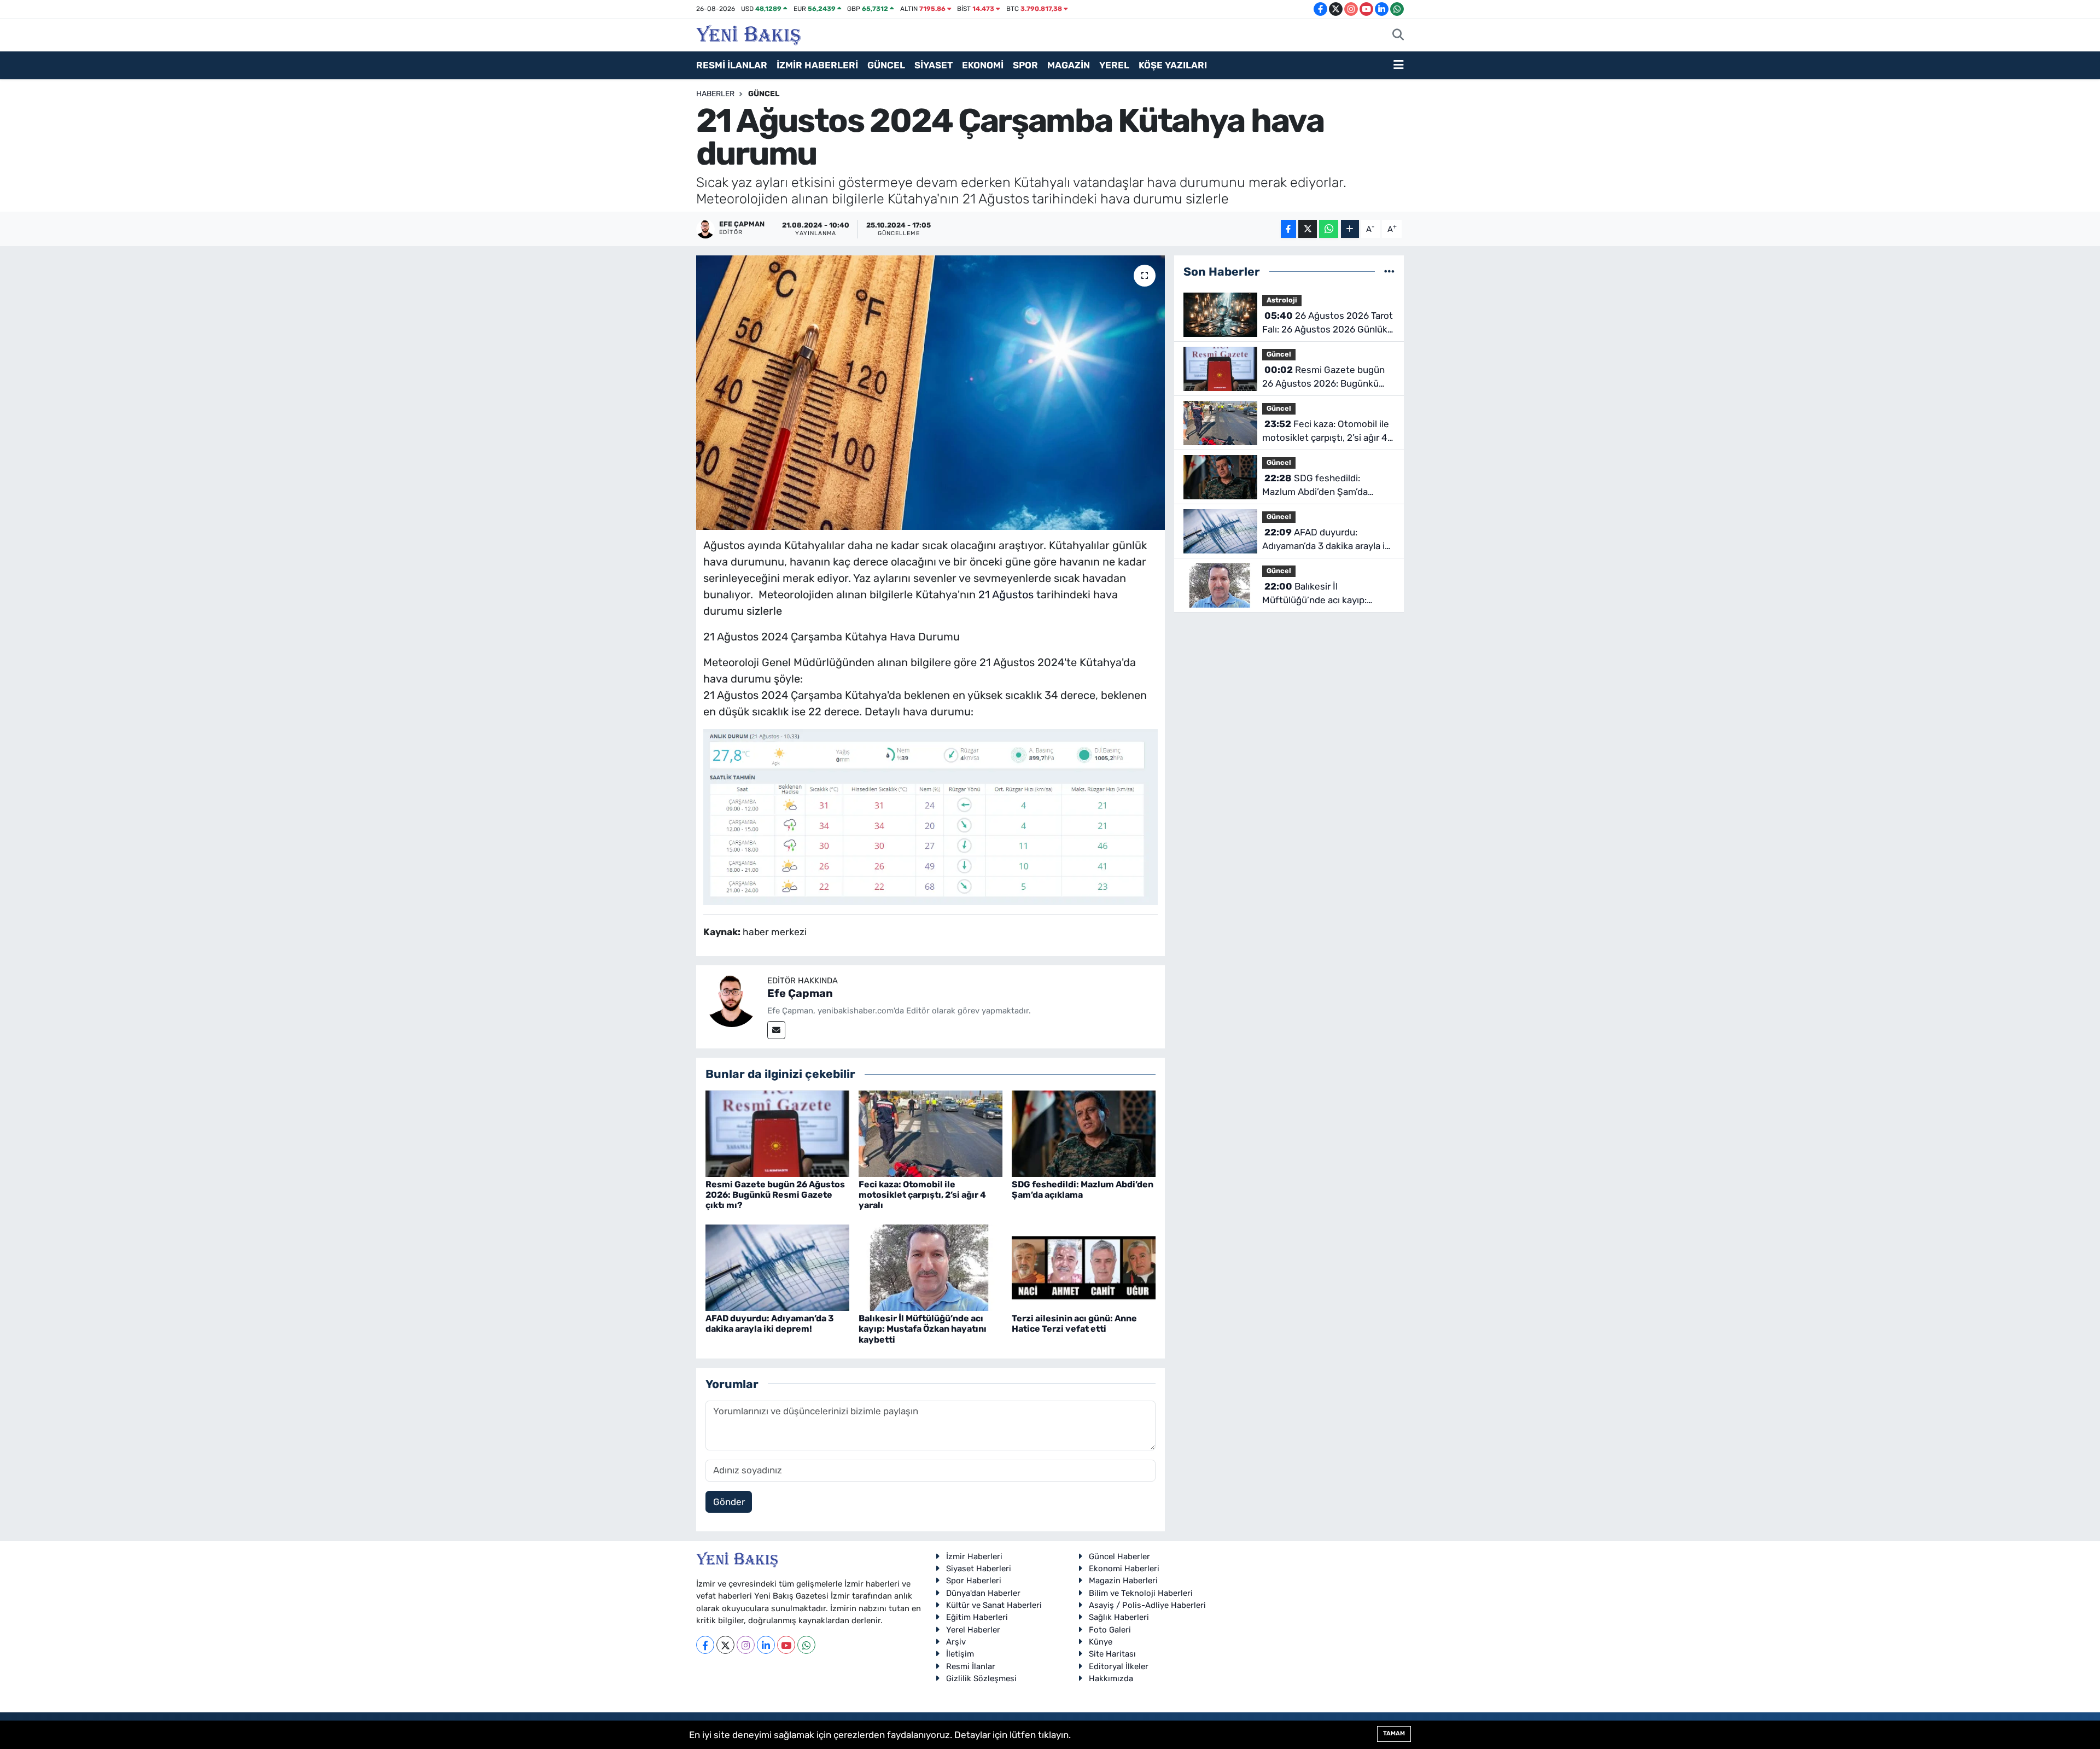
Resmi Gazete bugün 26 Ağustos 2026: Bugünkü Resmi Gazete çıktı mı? (775, 1195)
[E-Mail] (776, 1030)
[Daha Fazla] (1350, 229)
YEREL (1114, 65)
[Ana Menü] (1399, 66)
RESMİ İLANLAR (732, 65)
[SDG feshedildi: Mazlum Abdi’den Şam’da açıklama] (1084, 1133)
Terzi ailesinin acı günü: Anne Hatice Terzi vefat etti (1074, 1324)
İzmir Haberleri (974, 1556)
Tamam (1394, 1733)
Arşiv (956, 1642)
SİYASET (934, 65)
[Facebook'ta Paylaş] (1288, 229)
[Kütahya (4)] (931, 816)
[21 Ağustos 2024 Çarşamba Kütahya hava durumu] (931, 393)
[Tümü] (1389, 271)
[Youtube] (786, 1645)
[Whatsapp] (806, 1645)
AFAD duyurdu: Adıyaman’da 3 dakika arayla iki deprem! (770, 1324)
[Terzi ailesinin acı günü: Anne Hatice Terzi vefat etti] (1084, 1267)
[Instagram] (746, 1645)
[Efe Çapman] (732, 1000)
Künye (1101, 1642)
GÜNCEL (886, 65)
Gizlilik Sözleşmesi (981, 1678)
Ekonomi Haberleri (1124, 1569)
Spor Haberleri (974, 1581)
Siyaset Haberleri (979, 1569)
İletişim (960, 1654)
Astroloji (1282, 300)
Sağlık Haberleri (1119, 1617)
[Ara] (1398, 36)
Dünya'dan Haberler (983, 1593)
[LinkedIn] (766, 1645)
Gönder (729, 1502)
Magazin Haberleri (1123, 1581)
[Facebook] (705, 1645)
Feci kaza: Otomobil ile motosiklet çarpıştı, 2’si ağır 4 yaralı (922, 1195)
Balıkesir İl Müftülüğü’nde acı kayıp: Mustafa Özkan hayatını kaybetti (923, 1329)
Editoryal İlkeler (1119, 1666)
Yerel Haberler (973, 1630)
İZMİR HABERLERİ (817, 65)
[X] (725, 1645)
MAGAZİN (1069, 65)
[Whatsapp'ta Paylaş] (1329, 229)
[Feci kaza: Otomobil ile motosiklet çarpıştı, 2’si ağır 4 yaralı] (931, 1133)
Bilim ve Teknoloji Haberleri (1141, 1593)
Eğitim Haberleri (977, 1617)
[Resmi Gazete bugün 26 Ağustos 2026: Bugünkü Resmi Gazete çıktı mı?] (777, 1133)
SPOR (1025, 65)
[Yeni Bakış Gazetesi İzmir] (748, 34)
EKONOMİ (983, 65)
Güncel (764, 94)
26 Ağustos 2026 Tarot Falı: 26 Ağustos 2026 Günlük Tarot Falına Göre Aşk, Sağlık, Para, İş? (1328, 323)
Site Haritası (1112, 1654)
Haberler (715, 94)
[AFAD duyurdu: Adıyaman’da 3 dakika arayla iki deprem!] (777, 1267)
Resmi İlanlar (971, 1666)
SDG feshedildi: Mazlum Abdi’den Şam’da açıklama (1083, 1190)
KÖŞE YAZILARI (1173, 65)
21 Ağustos (1006, 594)
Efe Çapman (800, 993)
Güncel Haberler (1119, 1556)
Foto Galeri (1110, 1630)
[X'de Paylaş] (1308, 229)
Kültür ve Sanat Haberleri (994, 1605)
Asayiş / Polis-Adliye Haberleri (1147, 1605)
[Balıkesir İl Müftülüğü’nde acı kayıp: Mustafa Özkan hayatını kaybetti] (931, 1267)
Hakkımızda (1111, 1678)
